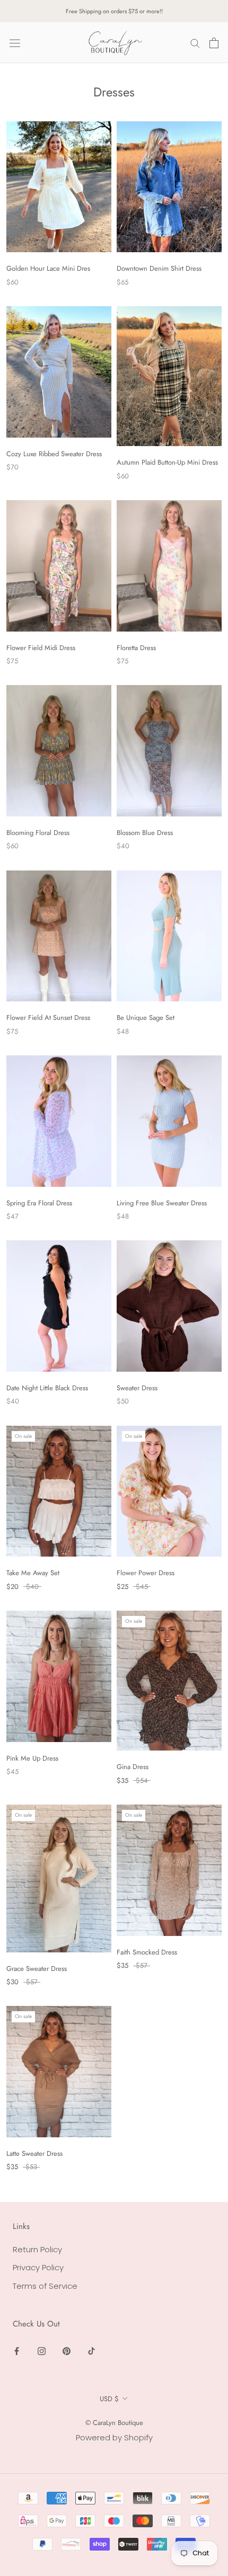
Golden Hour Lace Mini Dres (48, 268)
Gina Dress (133, 1767)
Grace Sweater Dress (37, 1969)
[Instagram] (42, 2351)
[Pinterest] (67, 2351)
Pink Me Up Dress (32, 1758)
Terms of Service (45, 2286)
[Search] (195, 43)
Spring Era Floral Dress (39, 1203)
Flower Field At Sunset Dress (48, 1018)
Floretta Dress (136, 648)
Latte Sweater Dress (34, 2153)
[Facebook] (17, 2351)
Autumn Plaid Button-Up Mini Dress (167, 462)
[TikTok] (91, 2351)
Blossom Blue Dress (145, 833)
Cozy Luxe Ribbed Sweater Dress (54, 454)
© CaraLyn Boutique (114, 2423)
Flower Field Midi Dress (41, 648)
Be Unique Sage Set (146, 1018)
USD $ (109, 2399)
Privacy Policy (38, 2267)
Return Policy (37, 2249)
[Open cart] (214, 43)
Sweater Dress (137, 1388)
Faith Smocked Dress (147, 1952)
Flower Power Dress (146, 1573)
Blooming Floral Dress (38, 833)
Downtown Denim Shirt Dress (159, 268)
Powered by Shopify (114, 2437)
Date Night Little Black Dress (47, 1388)
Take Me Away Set (33, 1573)
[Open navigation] (15, 43)
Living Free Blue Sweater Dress (162, 1203)
